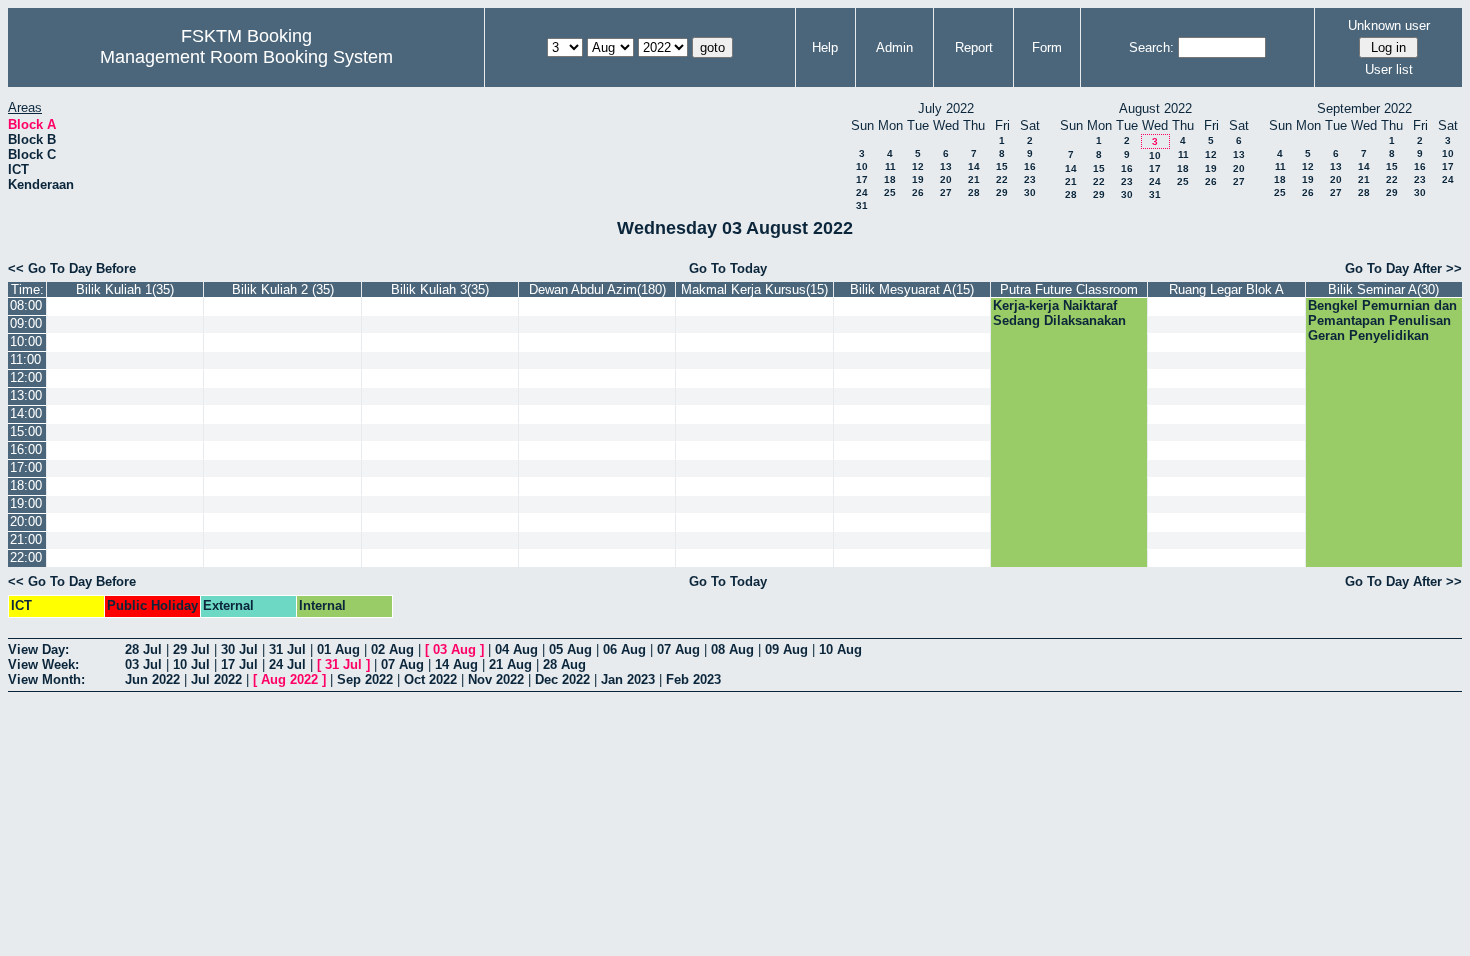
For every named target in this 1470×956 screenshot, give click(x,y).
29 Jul (191, 649)
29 (1002, 192)
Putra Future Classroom (1069, 289)
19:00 (26, 503)
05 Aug (570, 649)
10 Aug (840, 649)
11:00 (25, 359)
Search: (1151, 47)
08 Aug (732, 649)
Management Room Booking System (246, 57)
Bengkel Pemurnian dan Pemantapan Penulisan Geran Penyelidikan (1382, 320)
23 (1030, 179)
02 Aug (392, 649)
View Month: (46, 679)
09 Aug (786, 649)
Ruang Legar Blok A (1226, 289)
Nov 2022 (496, 679)
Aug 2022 (289, 679)
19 (918, 179)
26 (918, 192)
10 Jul (191, 664)
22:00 (26, 557)
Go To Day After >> (1403, 268)
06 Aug (624, 649)
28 (974, 192)
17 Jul (239, 664)
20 (946, 179)
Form (1047, 47)
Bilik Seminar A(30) (1383, 289)
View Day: (38, 649)
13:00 (26, 395)
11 (890, 166)
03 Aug (454, 649)
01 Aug (338, 649)
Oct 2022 (430, 679)
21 (974, 179)
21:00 (26, 539)
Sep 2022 (365, 679)
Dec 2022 (562, 679)
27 (946, 192)
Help (825, 47)
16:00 (26, 449)
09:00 (26, 323)
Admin (894, 47)
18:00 (26, 485)
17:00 (26, 467)
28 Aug (564, 664)
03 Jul (143, 664)
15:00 (26, 431)
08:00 (26, 305)
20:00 (26, 521)
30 (1030, 192)
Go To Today (728, 268)
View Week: (43, 664)
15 (1002, 166)
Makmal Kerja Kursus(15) (754, 289)
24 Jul (287, 664)
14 (974, 166)
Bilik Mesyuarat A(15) (912, 289)
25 (890, 192)
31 (862, 205)
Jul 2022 (216, 679)
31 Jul (287, 649)
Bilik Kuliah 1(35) (125, 289)
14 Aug (456, 664)
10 (862, 166)
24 (862, 192)
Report (974, 47)
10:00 (26, 341)
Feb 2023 (693, 679)
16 (1030, 166)
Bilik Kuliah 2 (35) (283, 289)
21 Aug (510, 664)
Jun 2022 (152, 679)
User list (1389, 69)
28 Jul (143, 649)
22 (1002, 179)
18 (890, 179)
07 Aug (678, 649)
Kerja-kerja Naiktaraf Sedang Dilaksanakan (1059, 313)
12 (918, 166)
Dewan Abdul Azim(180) (597, 289)
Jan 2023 (628, 679)
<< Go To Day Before (72, 268)
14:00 (26, 413)
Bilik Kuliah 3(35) (440, 289)
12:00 (26, 377)
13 (946, 166)
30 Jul (239, 649)
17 (862, 179)
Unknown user (1389, 25)
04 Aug (516, 649)
